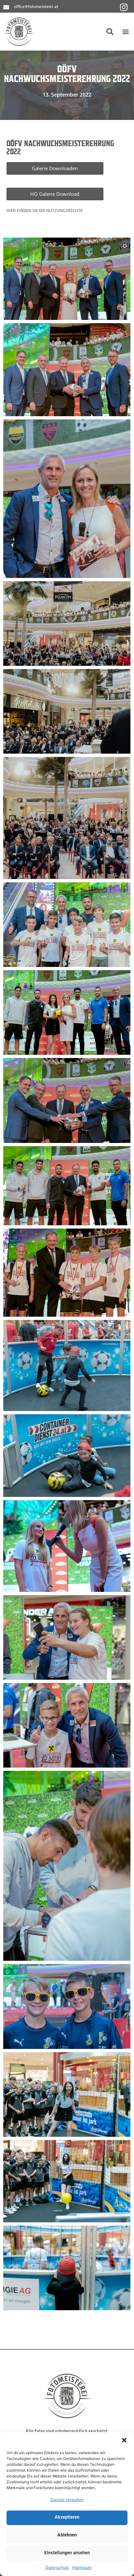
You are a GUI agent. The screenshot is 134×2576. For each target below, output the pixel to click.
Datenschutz (57, 2567)
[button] (124, 2440)
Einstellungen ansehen (67, 2553)
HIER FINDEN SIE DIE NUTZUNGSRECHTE (45, 211)
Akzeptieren (67, 2517)
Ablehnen (67, 2535)
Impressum (82, 2567)
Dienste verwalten (67, 2500)
